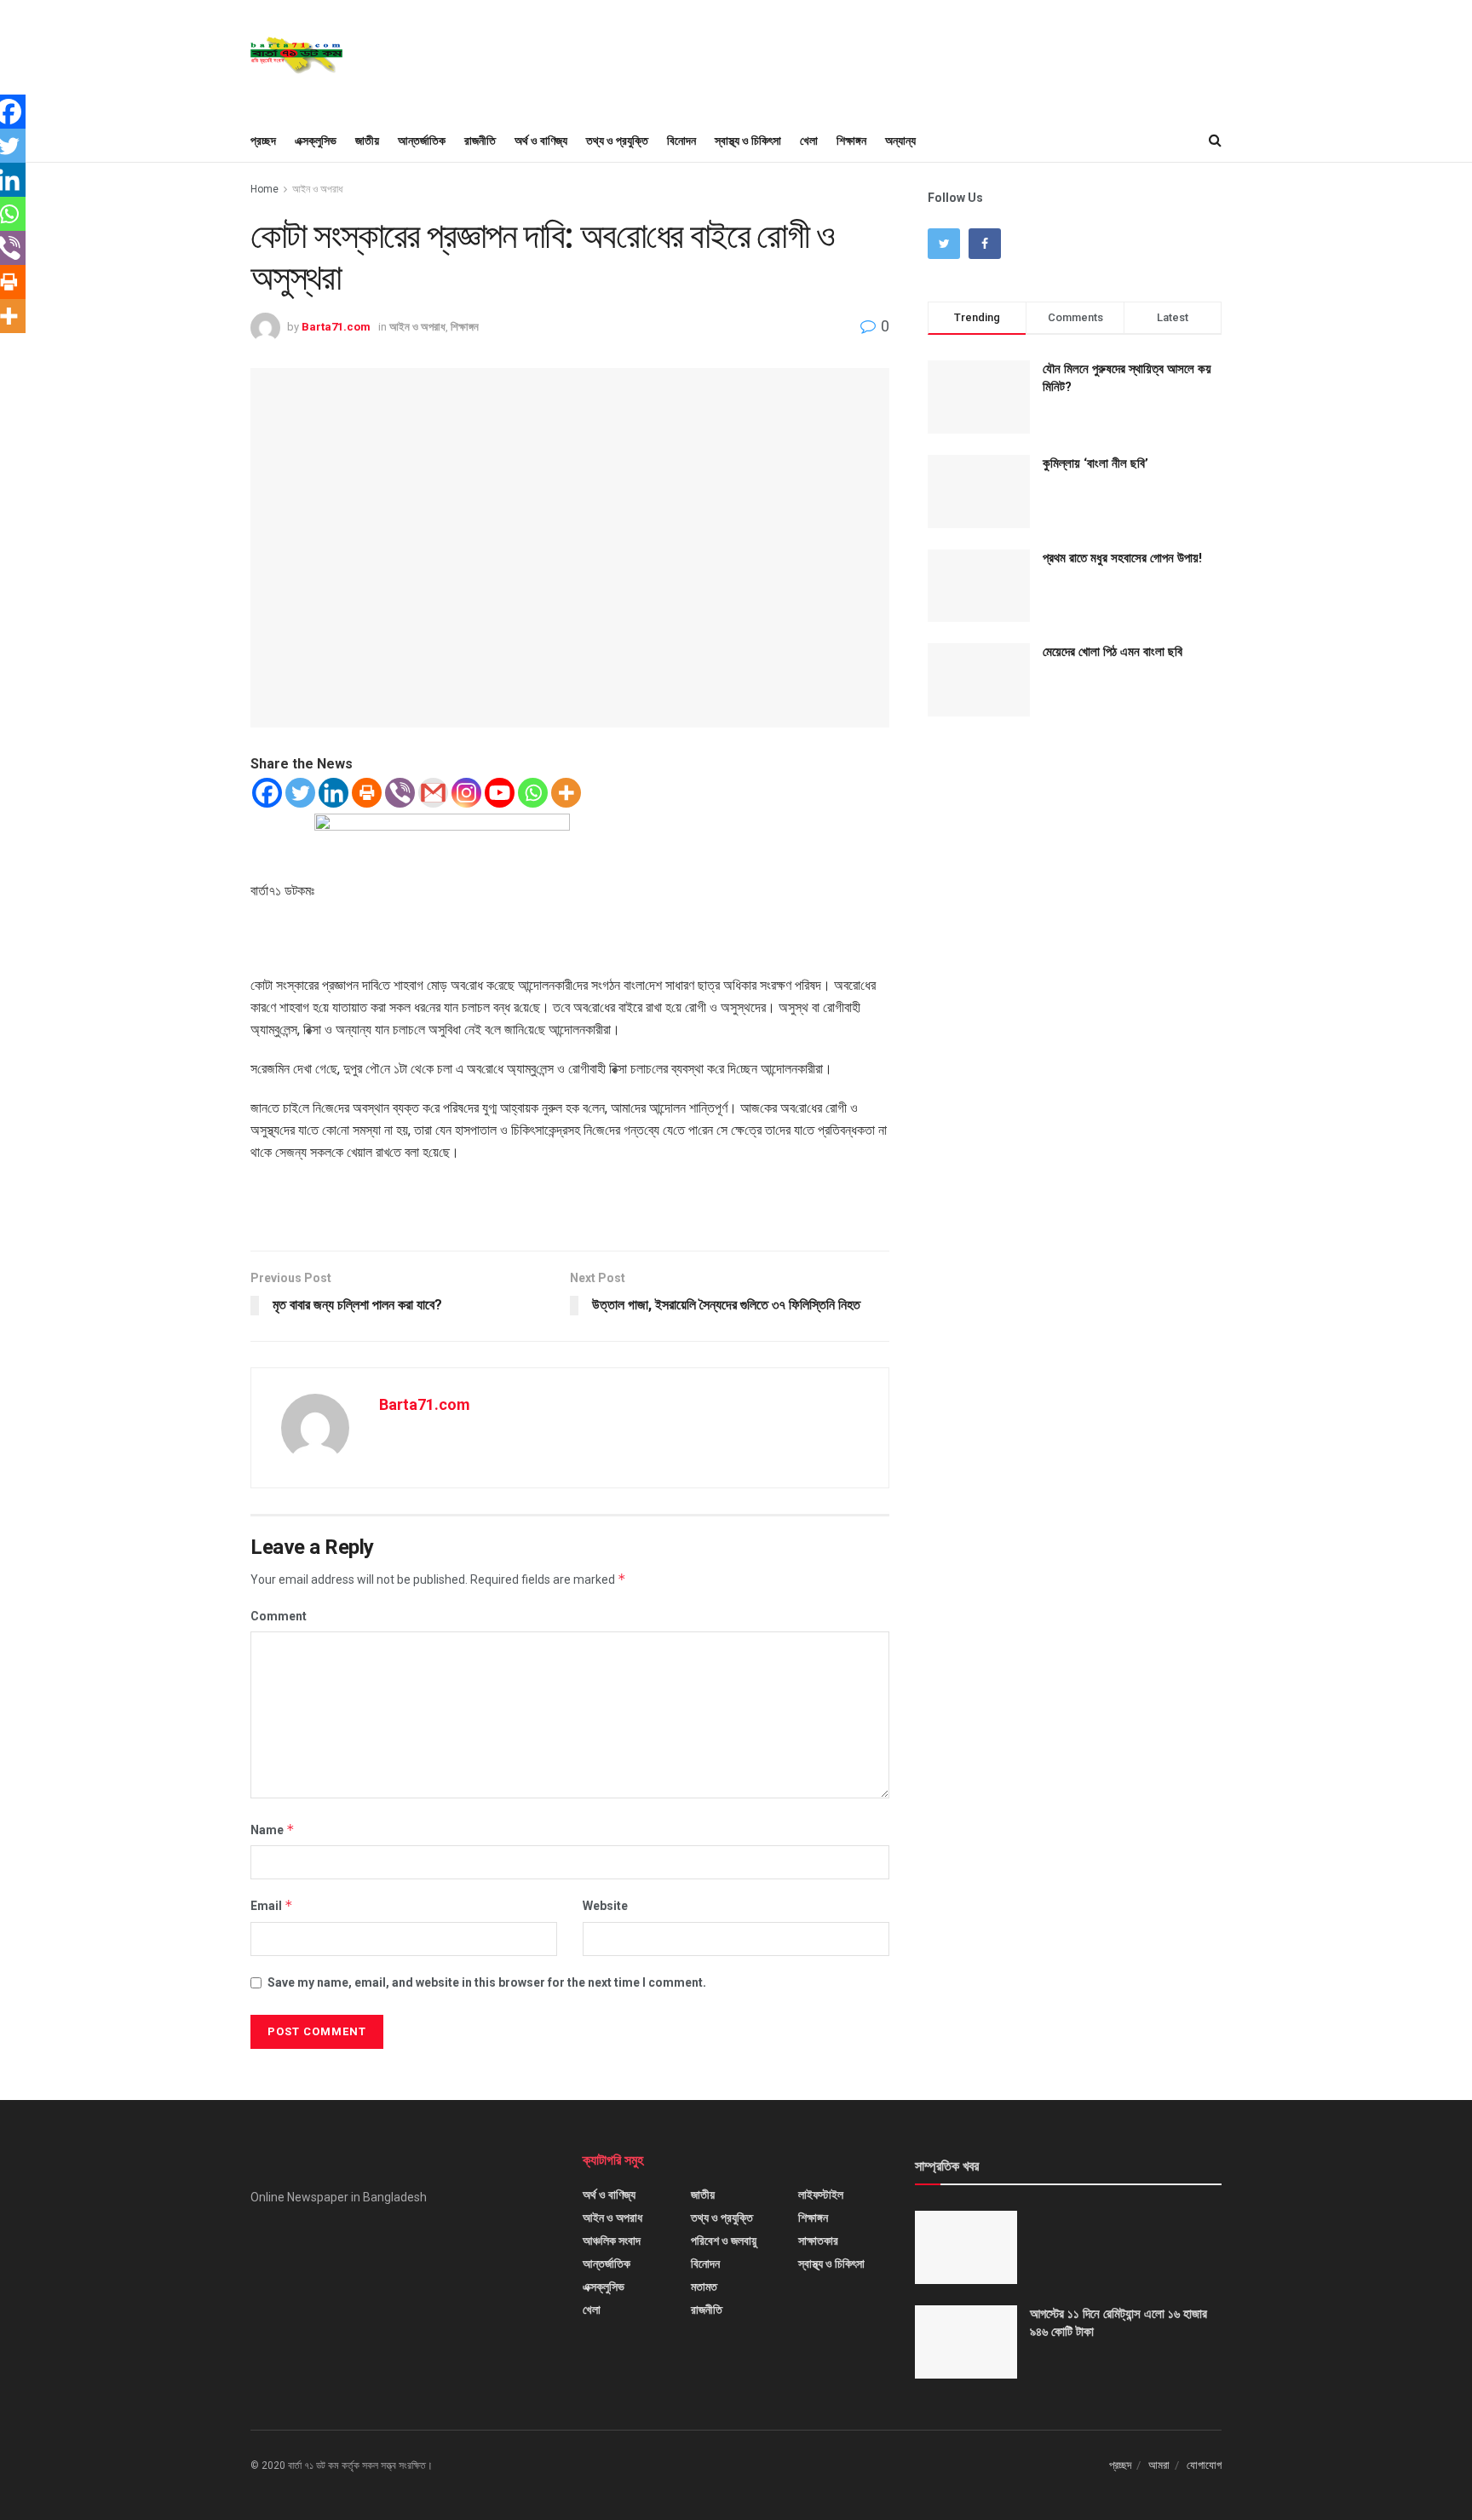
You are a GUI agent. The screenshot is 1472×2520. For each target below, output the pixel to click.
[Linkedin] (333, 793)
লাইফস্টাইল (821, 2195)
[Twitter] (300, 793)
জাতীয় (367, 141)
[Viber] (400, 793)
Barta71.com (336, 327)
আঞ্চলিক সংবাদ (612, 2241)
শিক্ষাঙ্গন (851, 141)
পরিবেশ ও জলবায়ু (724, 2241)
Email (272, 1905)
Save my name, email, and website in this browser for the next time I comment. (487, 1982)
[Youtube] (500, 793)
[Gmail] (433, 793)
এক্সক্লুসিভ (316, 141)
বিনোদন (681, 141)
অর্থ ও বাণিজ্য (541, 141)
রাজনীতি (480, 141)
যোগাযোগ (1204, 2465)
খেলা (809, 141)
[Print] (367, 793)
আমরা (1159, 2465)
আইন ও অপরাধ (317, 189)
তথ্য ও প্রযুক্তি (617, 141)
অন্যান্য (900, 141)
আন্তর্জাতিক (422, 141)
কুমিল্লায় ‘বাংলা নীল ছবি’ (1095, 463)
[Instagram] (466, 793)
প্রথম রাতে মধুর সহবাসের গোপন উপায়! (1122, 558)
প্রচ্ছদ (263, 141)
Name (273, 1830)
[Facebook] (267, 793)
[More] (566, 793)
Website (605, 1906)
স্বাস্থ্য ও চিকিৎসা (748, 141)
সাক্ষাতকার (818, 2241)
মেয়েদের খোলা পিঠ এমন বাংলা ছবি (1113, 652)
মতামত (704, 2287)
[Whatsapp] (533, 793)
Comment (279, 1616)
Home (264, 189)
